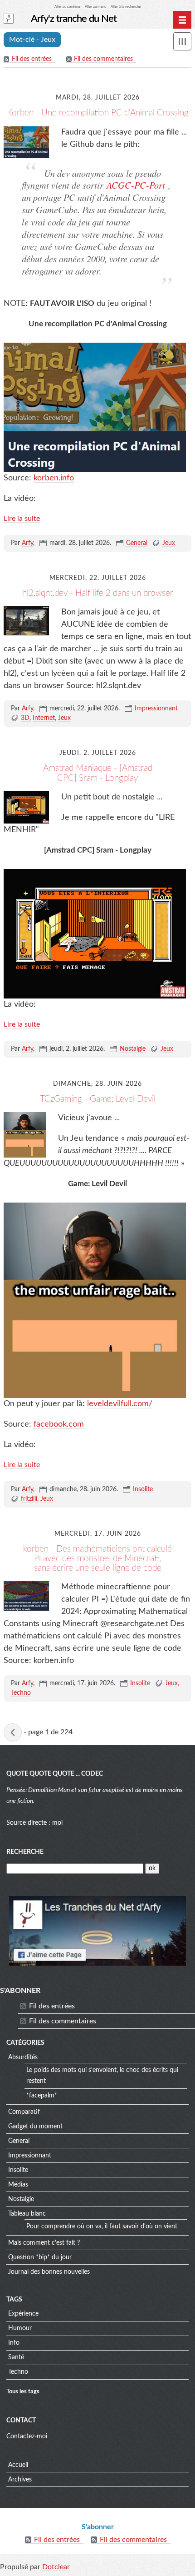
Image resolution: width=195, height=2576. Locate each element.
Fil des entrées (32, 59)
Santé (16, 2357)
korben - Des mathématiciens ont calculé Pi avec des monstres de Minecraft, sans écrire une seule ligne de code (97, 1559)
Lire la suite (22, 519)
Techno (21, 1693)
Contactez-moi (27, 2436)
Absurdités (23, 2057)
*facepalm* (42, 2096)
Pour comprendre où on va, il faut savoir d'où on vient (102, 2227)
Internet (44, 718)
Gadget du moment (35, 2127)
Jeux (169, 543)
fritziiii (29, 1499)
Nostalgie (133, 1049)
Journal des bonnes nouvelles (49, 2272)
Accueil (18, 2465)
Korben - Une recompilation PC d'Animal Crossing (98, 113)
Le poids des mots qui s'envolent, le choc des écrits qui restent (102, 2076)
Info (14, 2343)
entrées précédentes (13, 1732)
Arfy (27, 543)
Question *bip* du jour (40, 2257)
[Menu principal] (182, 20)
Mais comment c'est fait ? (44, 2243)
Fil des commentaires (103, 59)
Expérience (23, 2314)
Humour (20, 2328)
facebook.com (59, 1424)
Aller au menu (95, 7)
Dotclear (56, 2567)
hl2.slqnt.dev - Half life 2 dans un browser (98, 593)
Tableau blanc (27, 2214)
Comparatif (24, 2112)
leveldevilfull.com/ (120, 1404)
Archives (20, 2480)
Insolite (143, 1489)
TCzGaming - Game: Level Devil (98, 1099)
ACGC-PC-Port (136, 185)
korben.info (54, 478)
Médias (18, 2185)
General (137, 543)
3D (25, 718)
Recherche (25, 1852)
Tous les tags (23, 2391)
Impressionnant (156, 709)
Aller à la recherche (126, 7)
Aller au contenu (67, 7)
